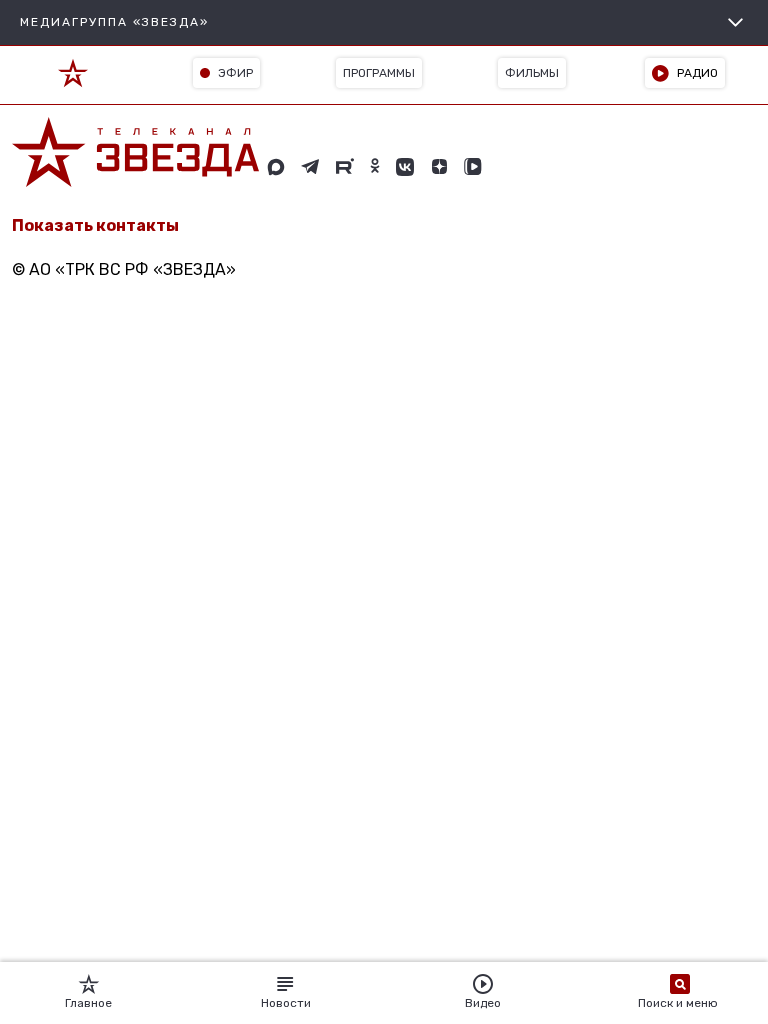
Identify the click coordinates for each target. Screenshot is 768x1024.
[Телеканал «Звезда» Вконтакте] (405, 167)
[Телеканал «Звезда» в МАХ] (276, 167)
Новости (286, 1003)
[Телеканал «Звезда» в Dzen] (439, 167)
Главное (88, 1003)
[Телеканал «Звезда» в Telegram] (310, 167)
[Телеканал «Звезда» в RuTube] (345, 167)
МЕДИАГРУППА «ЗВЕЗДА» (114, 22)
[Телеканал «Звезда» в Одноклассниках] (375, 167)
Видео (483, 1003)
